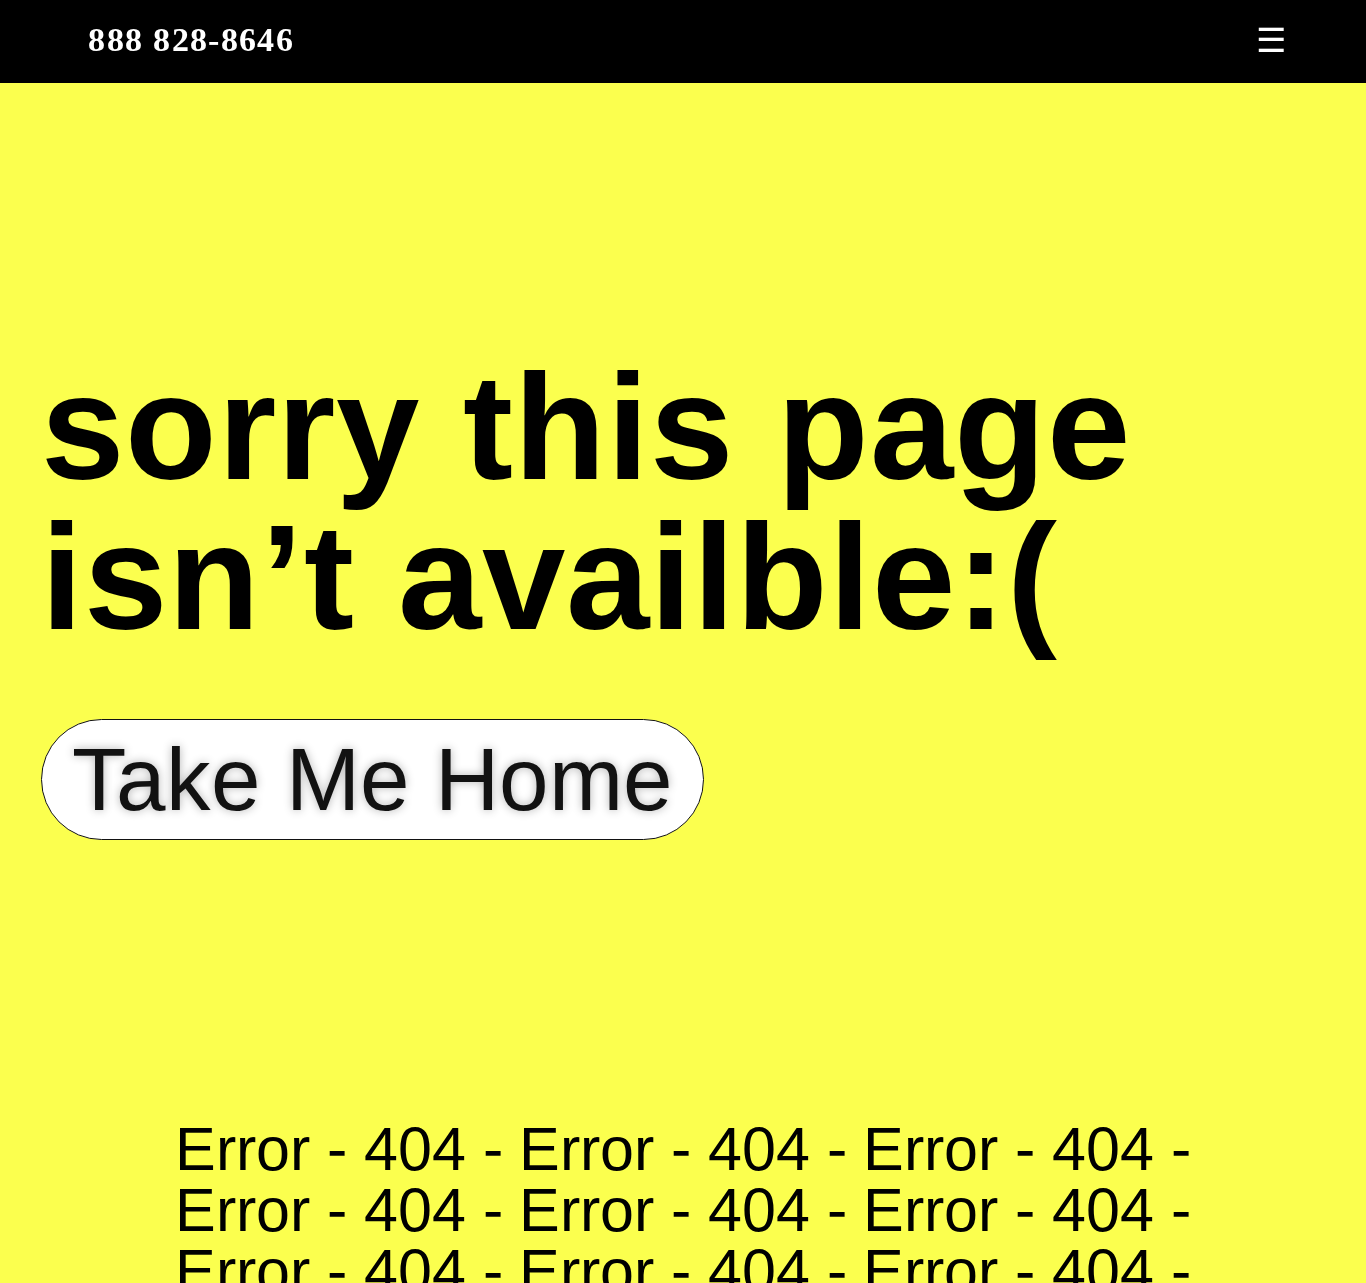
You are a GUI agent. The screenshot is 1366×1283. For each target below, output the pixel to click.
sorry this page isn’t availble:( (586, 502)
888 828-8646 (191, 39)
